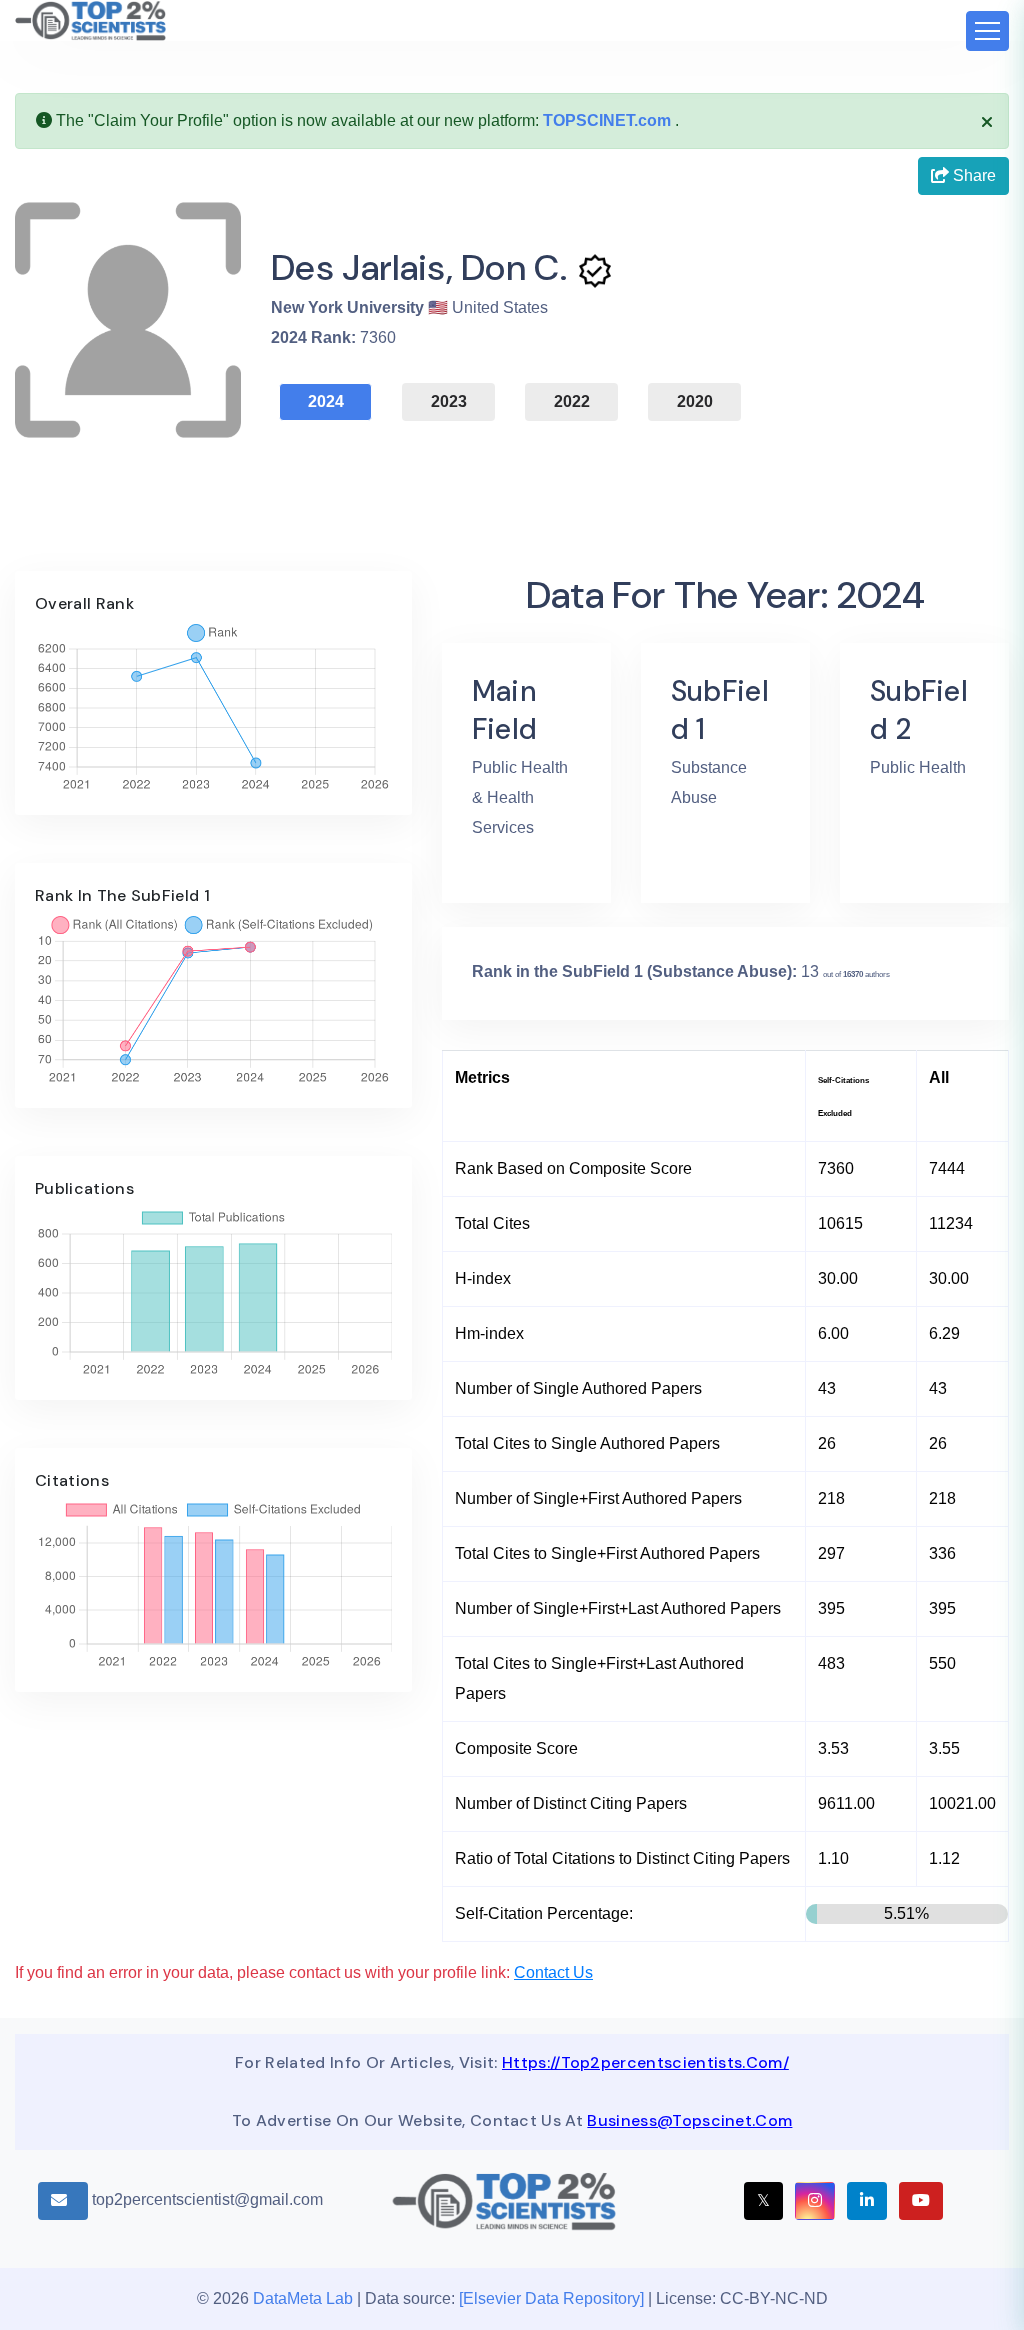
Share (972, 175)
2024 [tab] (326, 401)
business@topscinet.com (689, 2120)
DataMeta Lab (303, 2298)
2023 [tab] (449, 401)
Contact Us (553, 1972)
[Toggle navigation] (987, 31)
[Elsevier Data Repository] (553, 2298)
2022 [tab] (572, 401)
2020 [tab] (695, 401)
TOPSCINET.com (607, 120)
